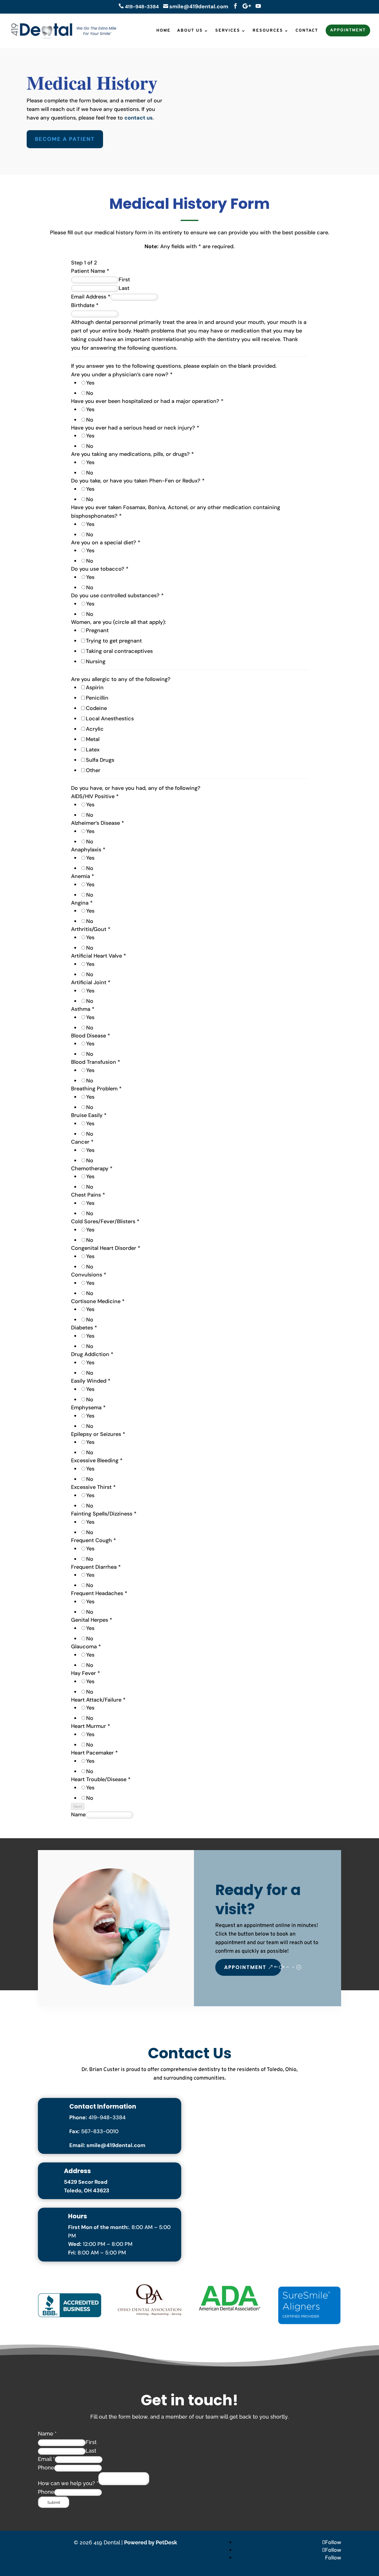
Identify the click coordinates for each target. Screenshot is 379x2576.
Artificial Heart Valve (99, 956)
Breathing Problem (96, 1089)
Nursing (96, 661)
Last (124, 288)
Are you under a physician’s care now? (122, 375)
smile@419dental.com (199, 7)
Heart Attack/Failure (98, 1700)
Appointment (348, 30)
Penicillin (97, 698)
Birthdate (85, 305)
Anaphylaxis (88, 850)
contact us (139, 118)
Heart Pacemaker (94, 1753)
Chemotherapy (92, 1168)
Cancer (82, 1142)
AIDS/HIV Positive (95, 796)
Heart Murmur (91, 1726)
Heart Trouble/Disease (101, 1779)
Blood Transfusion (96, 1062)
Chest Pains (88, 1195)
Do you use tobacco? (100, 569)
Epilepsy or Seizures (98, 1434)
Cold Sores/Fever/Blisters (105, 1221)
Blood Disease (91, 1036)
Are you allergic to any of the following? (121, 679)
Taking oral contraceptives (119, 651)
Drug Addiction (92, 1354)
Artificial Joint (91, 982)
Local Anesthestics (110, 719)
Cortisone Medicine (98, 1301)
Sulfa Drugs (100, 760)
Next (78, 1806)
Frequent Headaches (99, 1593)
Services (228, 31)
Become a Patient (65, 139)
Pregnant (97, 630)
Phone (46, 2468)
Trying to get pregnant (114, 641)
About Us (190, 31)
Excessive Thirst (93, 1487)
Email (46, 2459)
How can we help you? (68, 2483)
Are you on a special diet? (106, 543)
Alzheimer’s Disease (98, 823)
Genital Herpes (92, 1620)
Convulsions (89, 1275)
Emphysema (88, 1408)
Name (78, 1815)
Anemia (83, 876)
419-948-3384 (139, 7)
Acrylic (95, 729)
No (90, 393)
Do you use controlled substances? (117, 595)
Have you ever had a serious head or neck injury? (135, 428)
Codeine (96, 708)
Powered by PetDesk (151, 2542)
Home (163, 31)
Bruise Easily (89, 1115)
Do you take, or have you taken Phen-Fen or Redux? (138, 481)
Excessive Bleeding (97, 1460)
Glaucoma (86, 1647)
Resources (268, 31)
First (124, 280)
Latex (93, 750)
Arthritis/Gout (91, 929)
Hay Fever (86, 1673)
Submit (54, 2502)
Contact (307, 31)
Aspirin (95, 687)
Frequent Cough (94, 1540)
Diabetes (84, 1328)
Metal (93, 739)
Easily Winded (91, 1381)
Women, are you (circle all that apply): (119, 622)
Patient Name (90, 271)
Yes (90, 383)
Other (93, 770)
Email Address (91, 297)
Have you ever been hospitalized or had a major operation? (147, 401)
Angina (82, 903)
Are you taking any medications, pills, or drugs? (133, 454)
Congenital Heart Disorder (106, 1248)
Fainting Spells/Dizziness (104, 1514)
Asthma (83, 1009)
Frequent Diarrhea (96, 1567)
